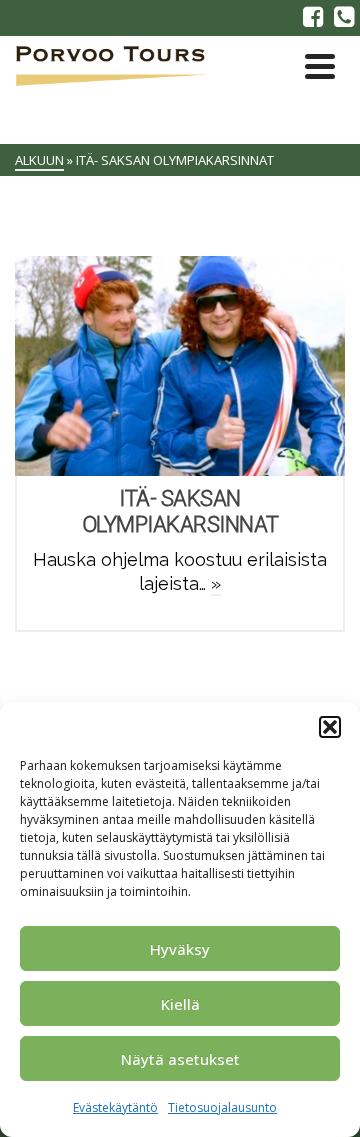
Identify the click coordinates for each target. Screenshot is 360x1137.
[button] (330, 727)
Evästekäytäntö (115, 1107)
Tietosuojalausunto (222, 1107)
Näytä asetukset (180, 1059)
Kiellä (180, 1004)
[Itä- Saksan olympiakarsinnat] (180, 366)
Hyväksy (180, 949)
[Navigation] (320, 66)
